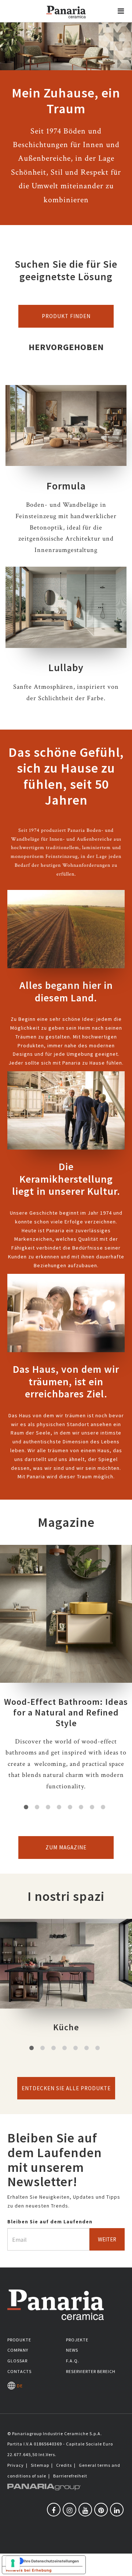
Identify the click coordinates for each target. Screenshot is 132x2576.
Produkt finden (66, 316)
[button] (121, 11)
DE (19, 2386)
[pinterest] (101, 2510)
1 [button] (26, 1807)
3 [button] (48, 1807)
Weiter (107, 2239)
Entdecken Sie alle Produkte (66, 2088)
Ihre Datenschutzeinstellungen (51, 2561)
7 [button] (92, 1807)
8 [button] (103, 1807)
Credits (64, 2465)
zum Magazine (66, 1847)
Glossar (17, 2361)
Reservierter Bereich (91, 2371)
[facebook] (54, 2510)
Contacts (19, 2371)
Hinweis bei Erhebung (29, 2570)
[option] (66, 1674)
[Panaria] (66, 21)
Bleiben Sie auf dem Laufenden (50, 2222)
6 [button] (81, 1807)
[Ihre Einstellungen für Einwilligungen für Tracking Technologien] (13, 2563)
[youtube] (85, 2510)
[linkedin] (117, 2510)
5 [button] (70, 1807)
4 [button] (59, 1807)
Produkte (19, 2340)
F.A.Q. (73, 2361)
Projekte (77, 2340)
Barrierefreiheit (70, 2476)
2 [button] (37, 1807)
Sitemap (40, 2465)
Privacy (16, 2465)
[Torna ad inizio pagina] (121, 2565)
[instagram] (69, 2510)
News (72, 2350)
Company (18, 2350)
